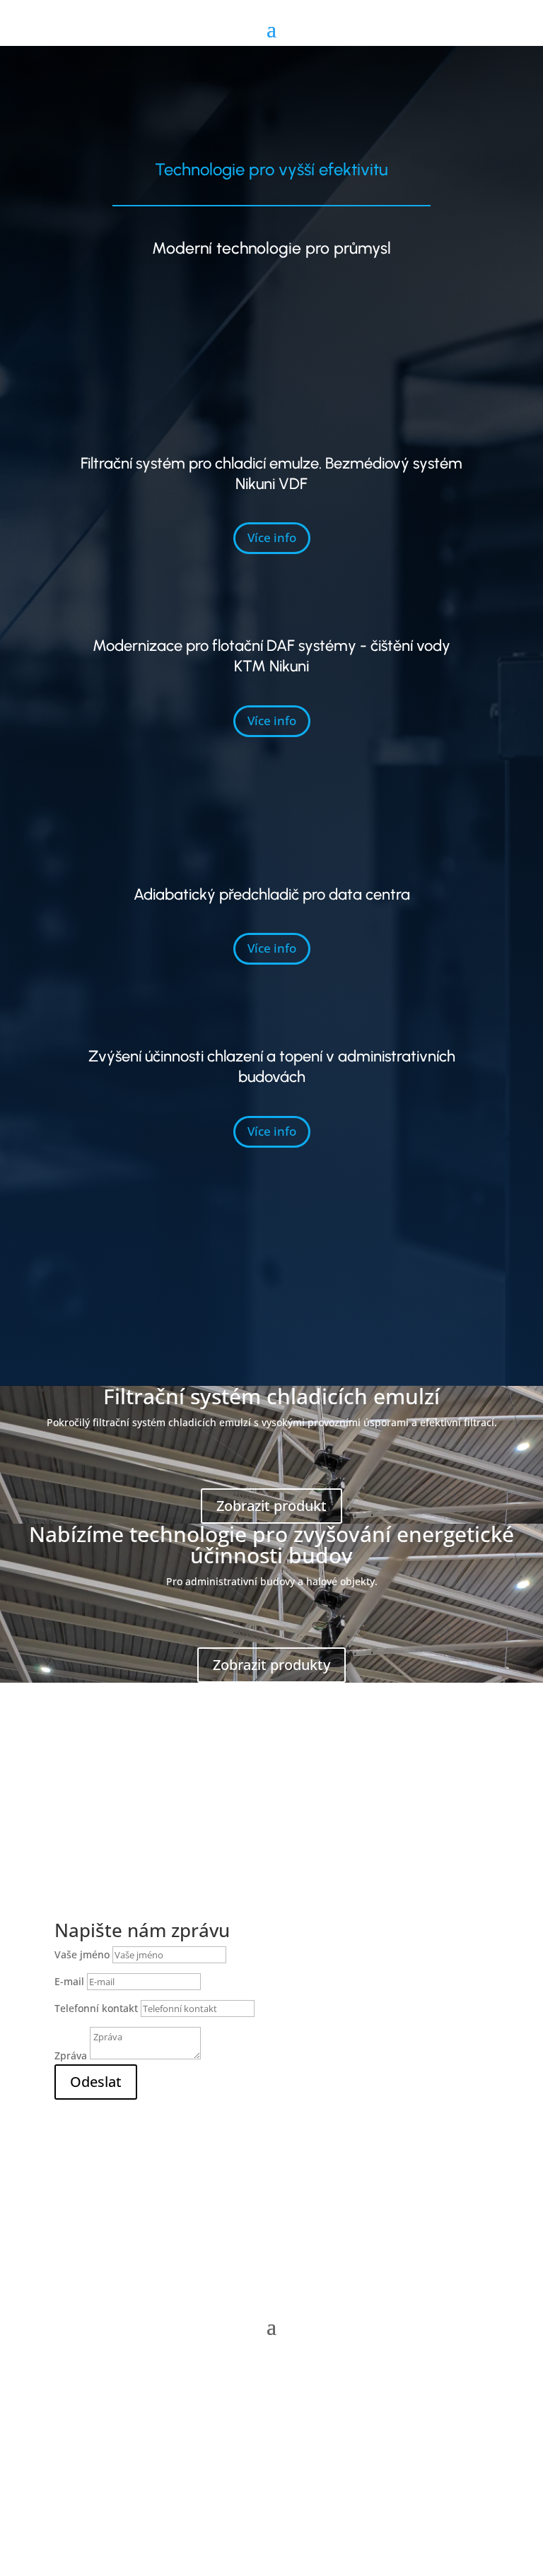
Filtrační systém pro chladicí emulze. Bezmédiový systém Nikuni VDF (271, 474)
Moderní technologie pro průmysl (271, 248)
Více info (272, 537)
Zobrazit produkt (271, 1506)
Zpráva (71, 2055)
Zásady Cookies (271, 2456)
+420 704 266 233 (151, 2149)
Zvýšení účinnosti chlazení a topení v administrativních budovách (272, 1066)
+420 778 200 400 (151, 2165)
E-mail (69, 1981)
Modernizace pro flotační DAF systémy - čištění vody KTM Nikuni (271, 656)
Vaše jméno (83, 1954)
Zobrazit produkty (271, 1665)
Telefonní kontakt (96, 2008)
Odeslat (96, 2082)
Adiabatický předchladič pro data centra (272, 894)
